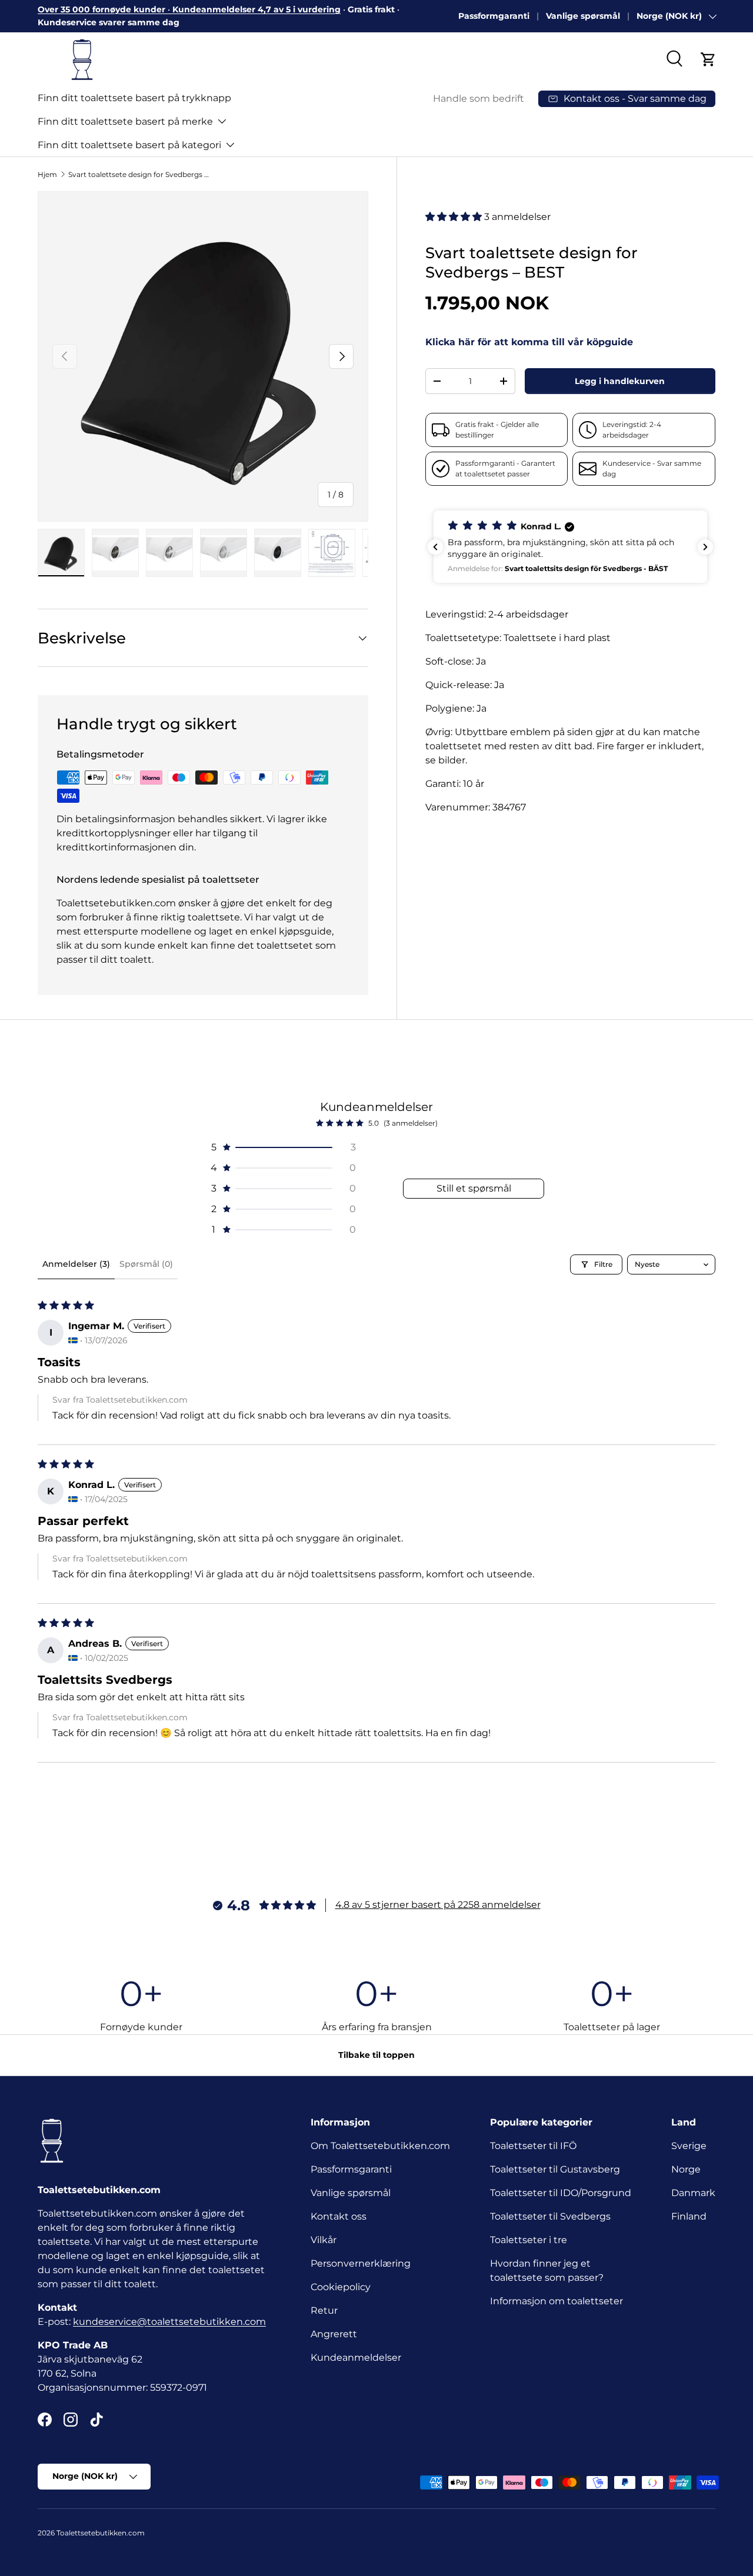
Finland (689, 2216)
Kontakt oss (339, 2216)
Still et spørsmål (474, 1188)
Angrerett (334, 2334)
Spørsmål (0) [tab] (146, 1264)
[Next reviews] (705, 547)
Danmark (693, 2193)
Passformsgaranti (351, 2169)
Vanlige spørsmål (583, 16)
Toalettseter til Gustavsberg (555, 2169)
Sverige (689, 2146)
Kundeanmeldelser (356, 2358)
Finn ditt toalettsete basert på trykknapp (134, 98)
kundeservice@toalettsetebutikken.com (169, 2322)
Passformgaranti (494, 16)
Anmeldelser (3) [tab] (76, 1264)
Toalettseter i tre (531, 2240)
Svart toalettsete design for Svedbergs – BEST (139, 174)
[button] (708, 59)
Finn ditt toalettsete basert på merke (125, 121)
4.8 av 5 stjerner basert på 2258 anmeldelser (438, 1905)
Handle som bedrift (479, 99)
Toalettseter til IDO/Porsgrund (561, 2193)
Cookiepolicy (341, 2287)
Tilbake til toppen (376, 2055)
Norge (686, 2169)
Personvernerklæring (361, 2263)
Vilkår (324, 2240)
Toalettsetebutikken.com (101, 2533)
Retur (324, 2310)
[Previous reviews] (435, 547)
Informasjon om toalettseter (557, 2301)
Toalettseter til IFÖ (533, 2146)
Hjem (47, 174)
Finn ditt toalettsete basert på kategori (129, 145)
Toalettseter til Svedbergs (550, 2216)
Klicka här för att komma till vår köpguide (529, 343)
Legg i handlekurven (620, 381)
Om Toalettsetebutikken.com (380, 2146)
